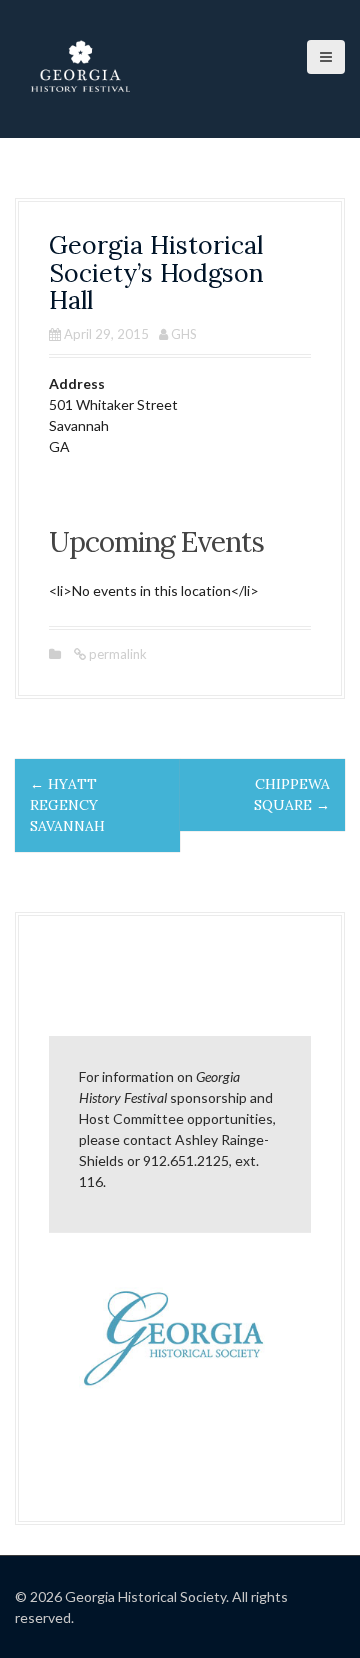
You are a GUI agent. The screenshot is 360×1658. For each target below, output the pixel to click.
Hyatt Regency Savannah (67, 805)
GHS (184, 334)
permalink (116, 654)
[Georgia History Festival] (80, 67)
